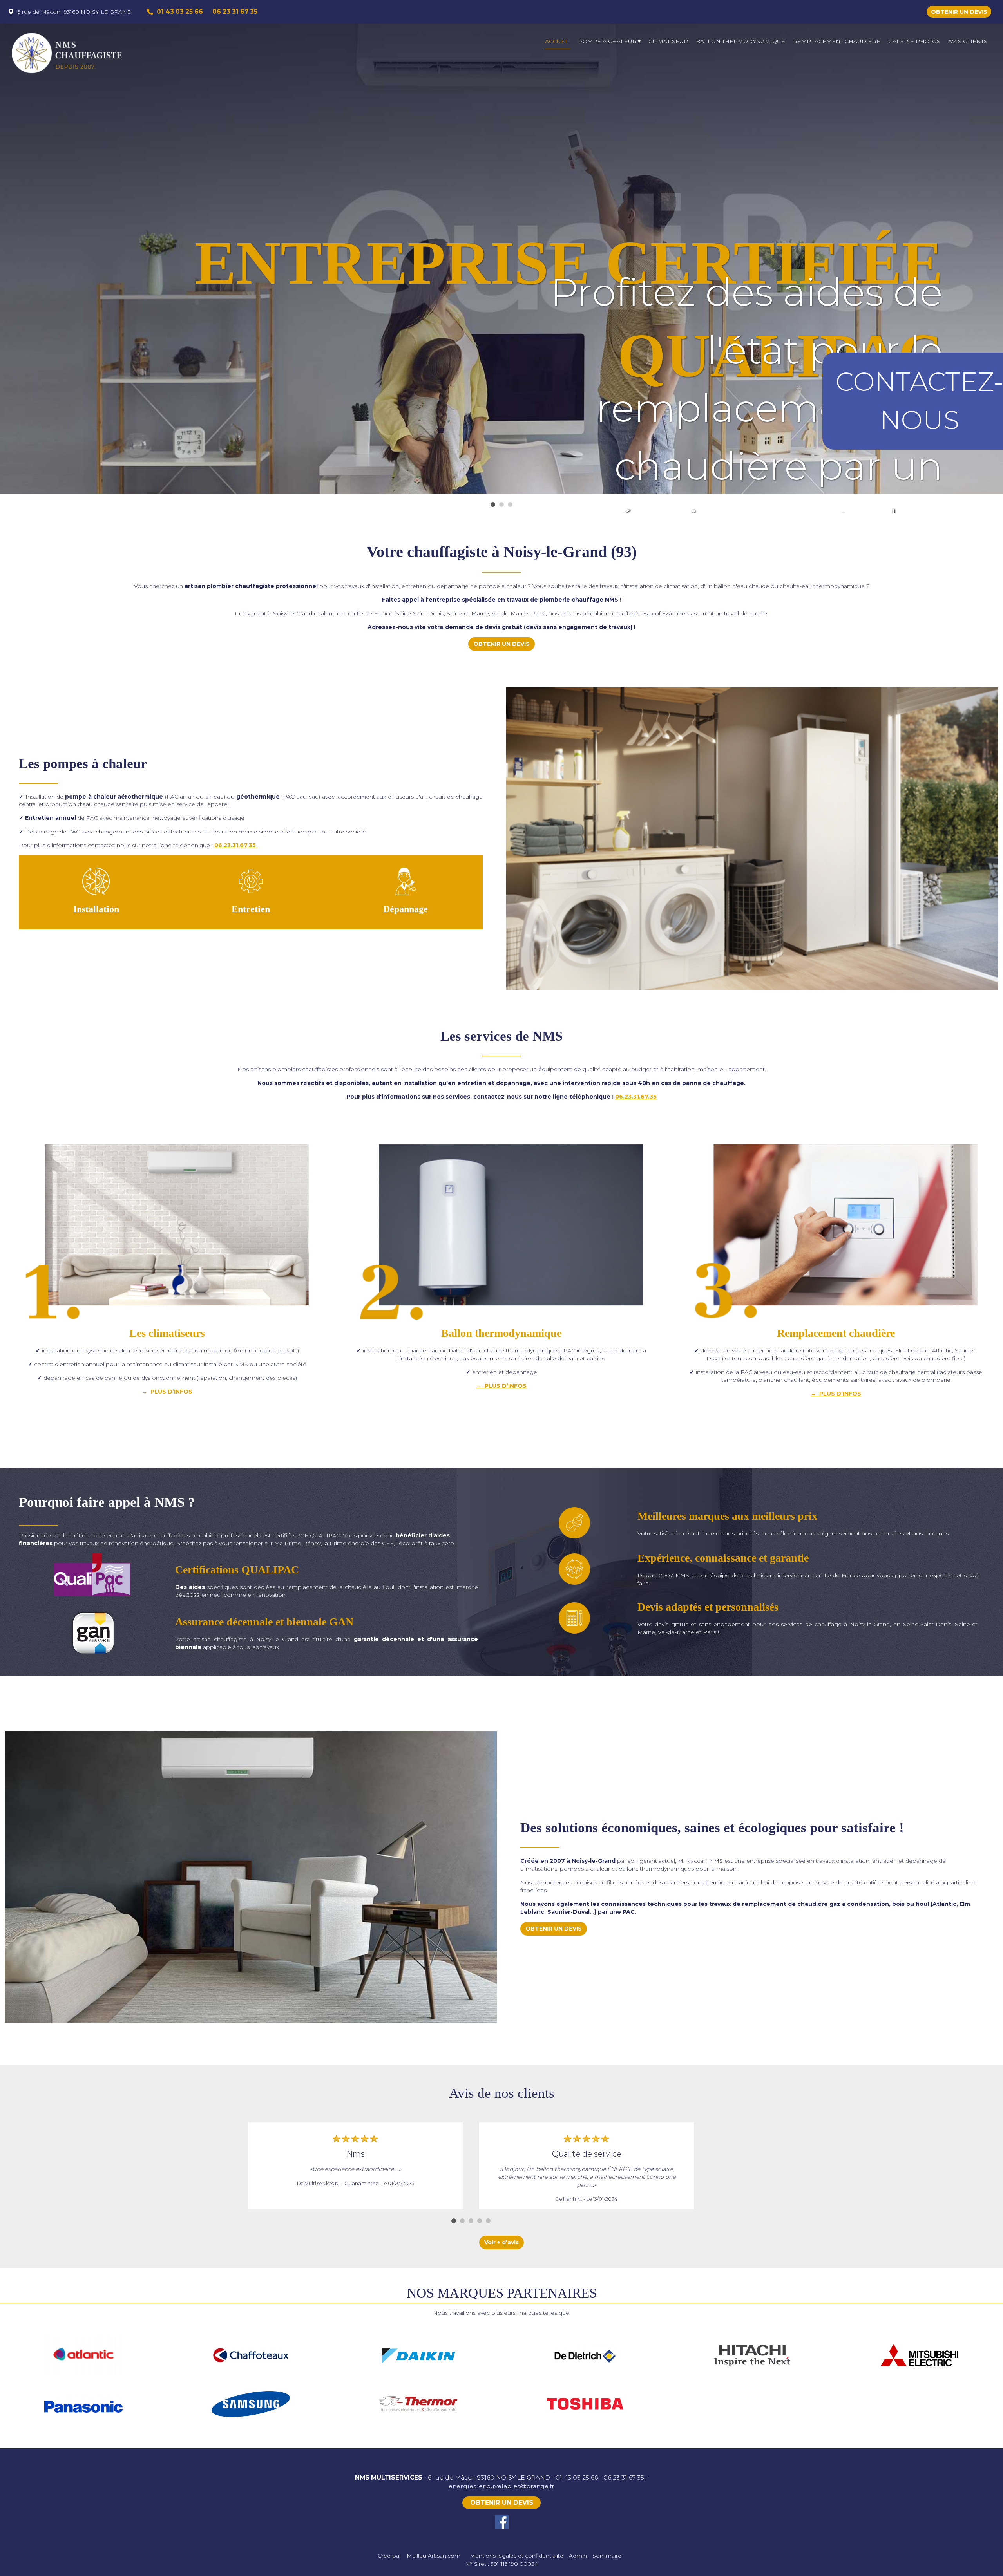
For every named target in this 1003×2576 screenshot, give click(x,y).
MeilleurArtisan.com (434, 2556)
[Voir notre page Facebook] (502, 2522)
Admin (578, 2556)
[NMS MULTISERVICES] (82, 53)
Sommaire (607, 2556)
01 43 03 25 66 (577, 2477)
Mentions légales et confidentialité (517, 2556)
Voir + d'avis (501, 2242)
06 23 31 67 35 (624, 2477)
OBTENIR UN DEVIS (959, 12)
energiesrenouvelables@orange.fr (501, 2486)
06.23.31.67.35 (236, 845)
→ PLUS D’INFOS (167, 1392)
